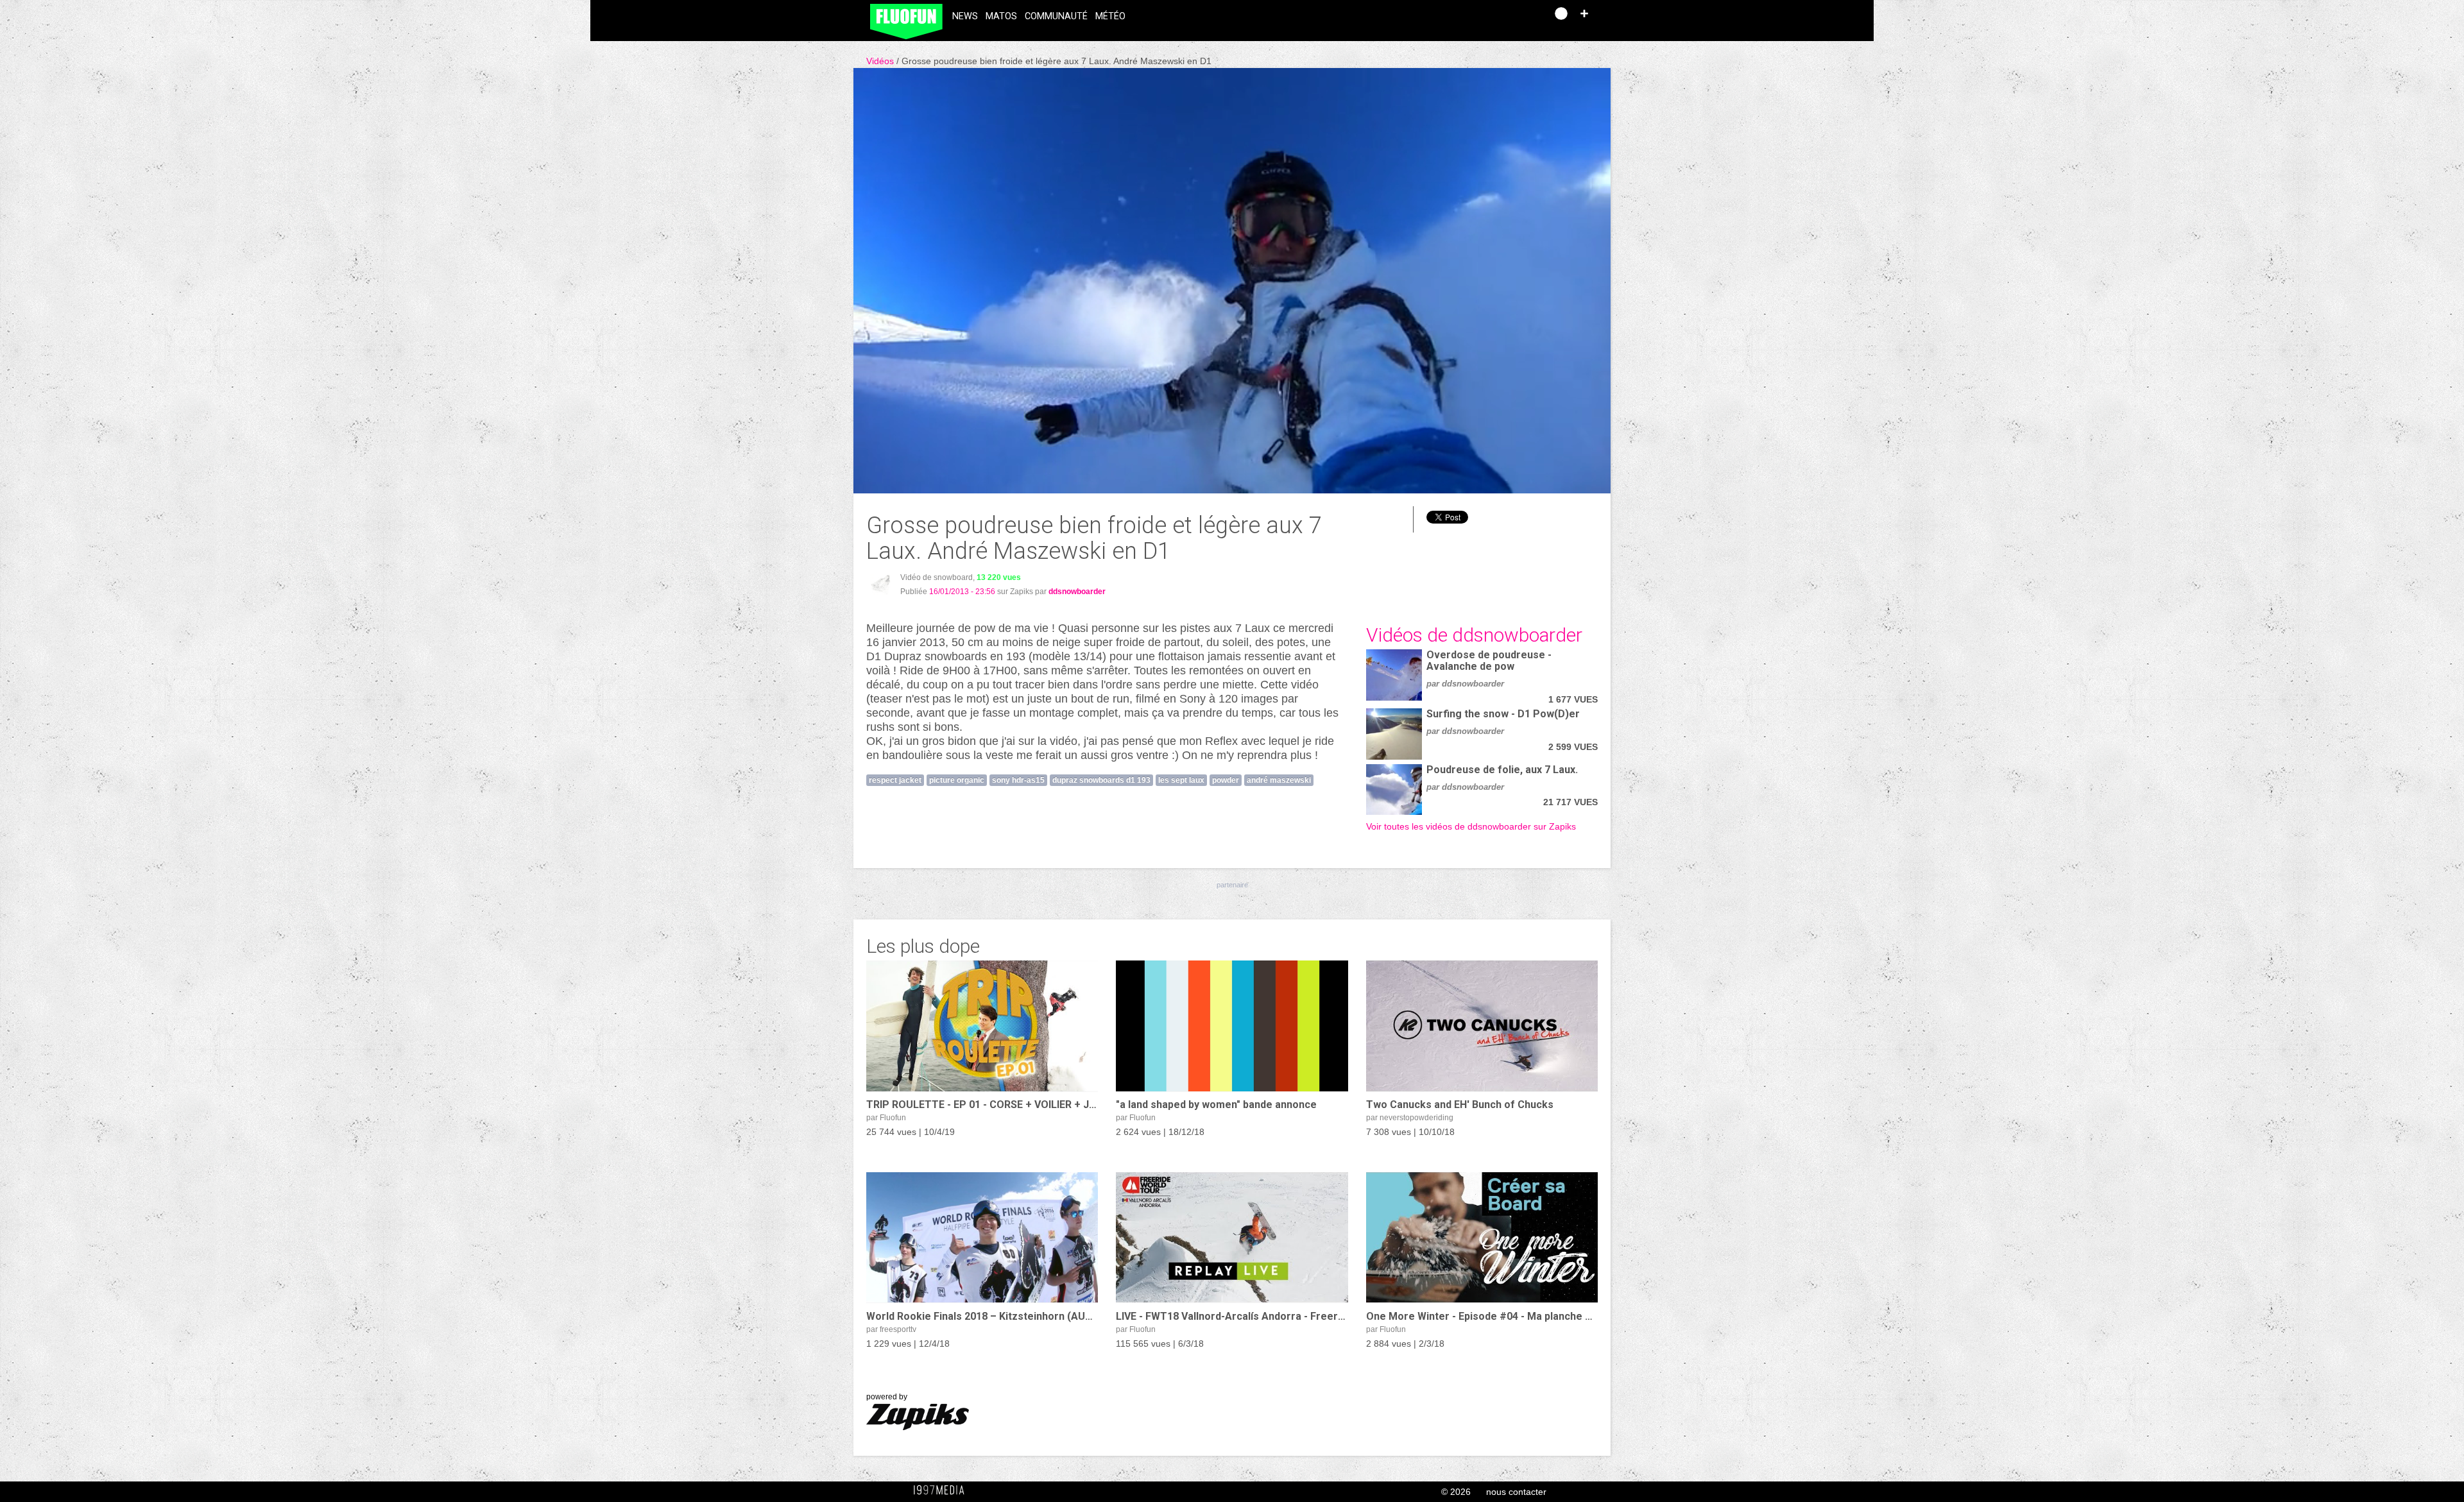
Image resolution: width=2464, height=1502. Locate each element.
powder (1226, 780)
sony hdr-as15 (1018, 780)
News (965, 16)
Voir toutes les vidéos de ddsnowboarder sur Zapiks (1471, 826)
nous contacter (1516, 1492)
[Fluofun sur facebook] (1509, 18)
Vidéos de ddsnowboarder (1474, 635)
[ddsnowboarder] (881, 584)
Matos (1001, 16)
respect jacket (895, 780)
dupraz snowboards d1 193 (1101, 780)
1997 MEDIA (943, 1490)
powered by (887, 1397)
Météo (1110, 16)
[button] (1584, 13)
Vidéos (881, 61)
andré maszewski (1279, 780)
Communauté (1056, 16)
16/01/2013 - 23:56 (962, 592)
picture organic (957, 780)
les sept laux (1181, 780)
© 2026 (1456, 1492)
